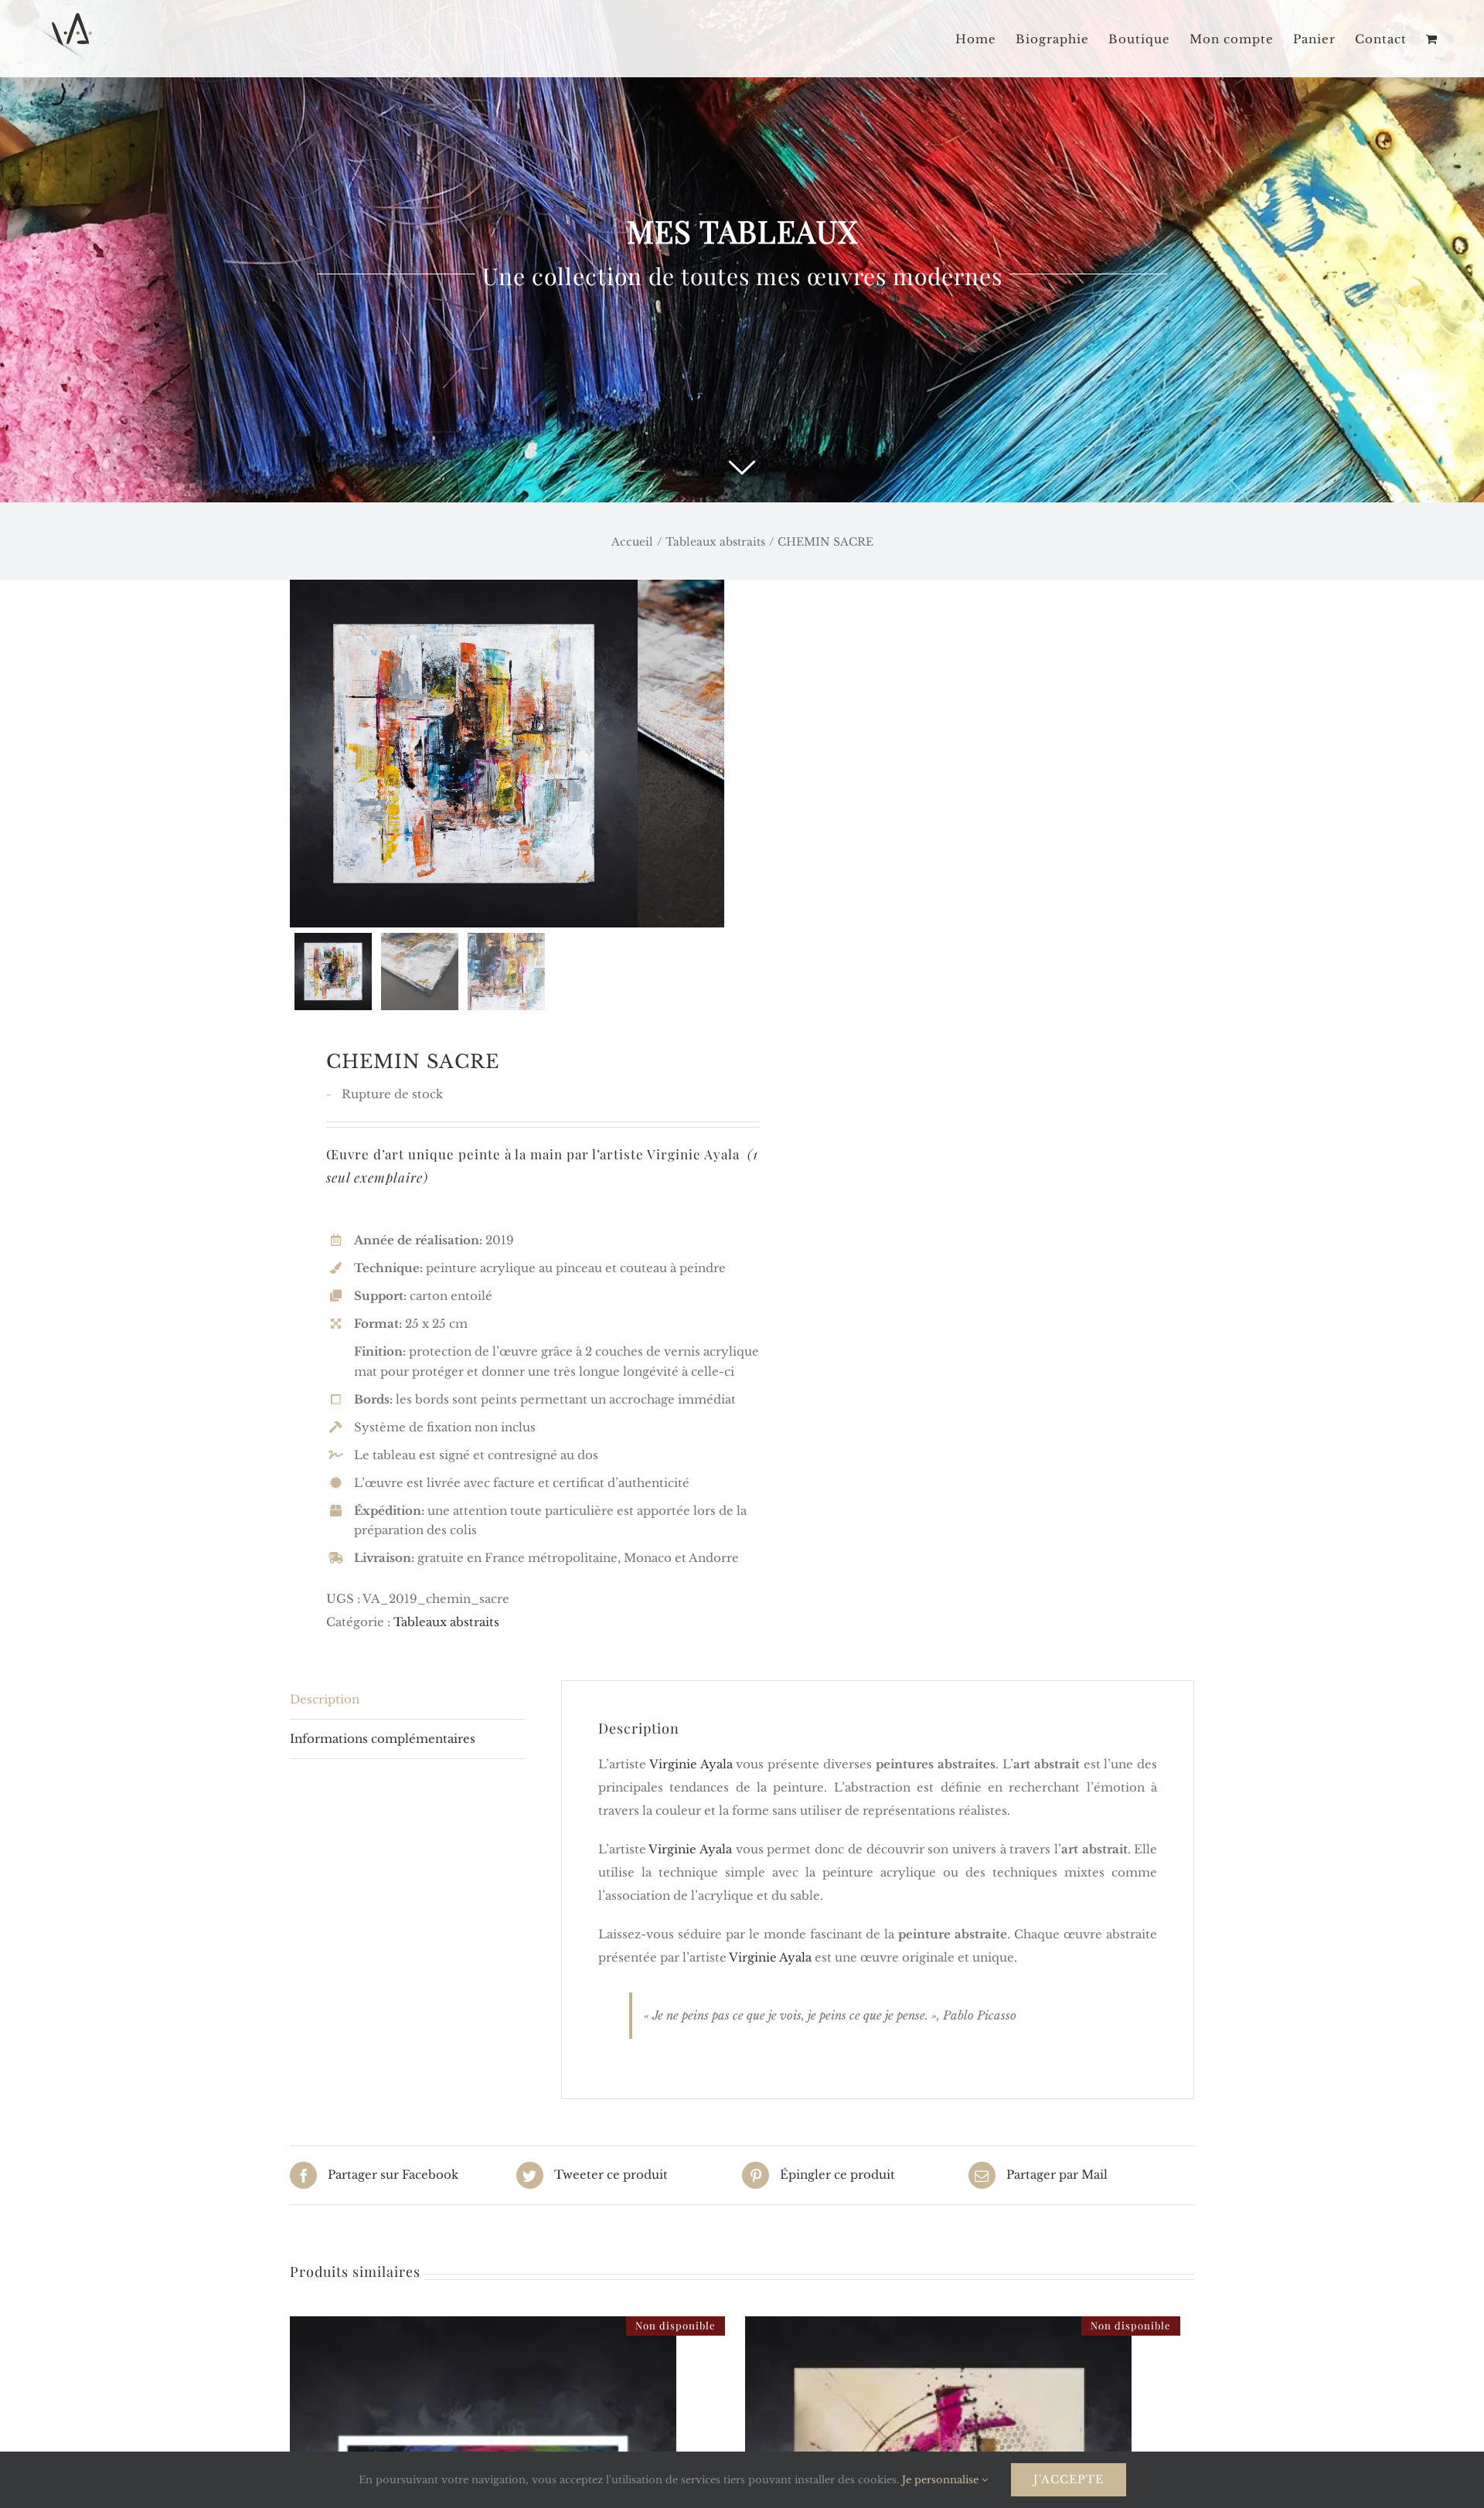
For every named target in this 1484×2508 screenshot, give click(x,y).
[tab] (407, 1700)
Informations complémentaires (383, 1739)
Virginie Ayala (693, 1154)
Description (325, 1699)
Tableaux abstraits (446, 1622)
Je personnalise (942, 2480)
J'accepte (1069, 2479)
